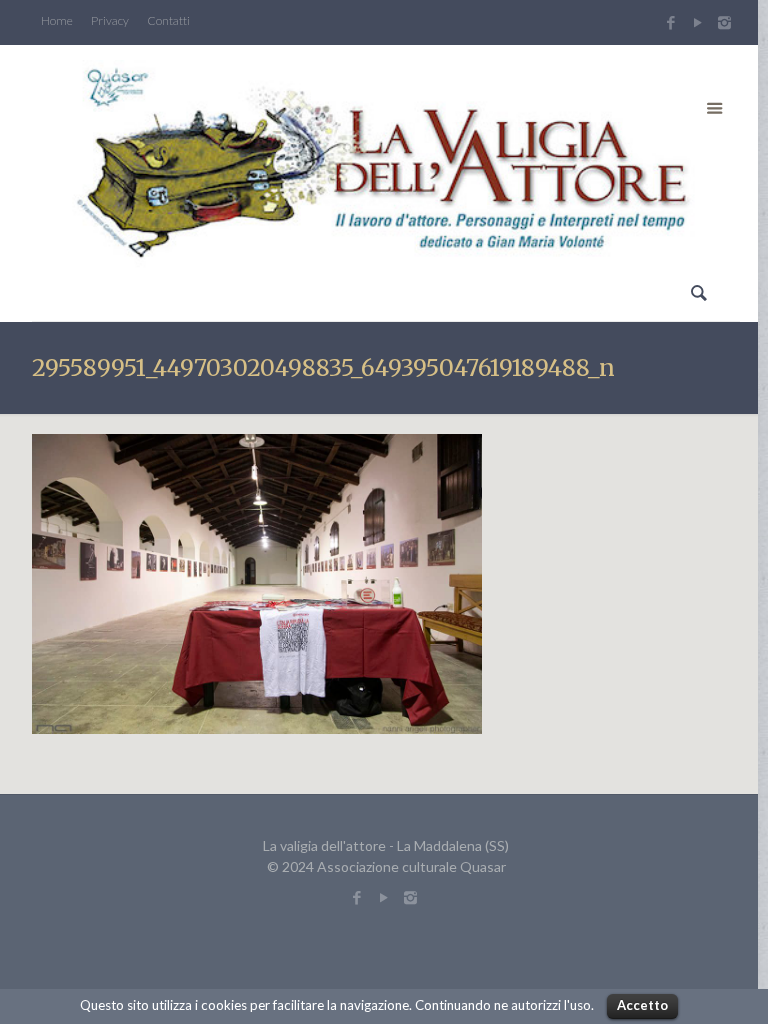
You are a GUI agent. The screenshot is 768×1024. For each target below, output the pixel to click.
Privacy (110, 21)
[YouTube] (697, 22)
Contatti (168, 21)
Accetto (642, 1005)
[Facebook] (670, 22)
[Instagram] (727, 22)
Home (57, 21)
